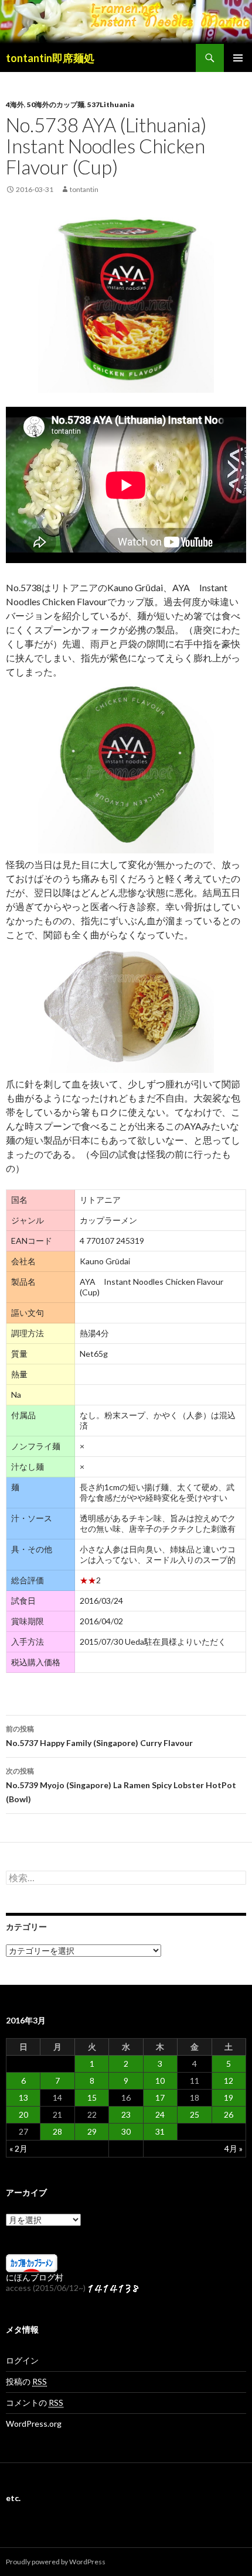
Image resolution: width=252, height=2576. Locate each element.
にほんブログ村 (35, 2277)
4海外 (15, 104)
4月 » (234, 2148)
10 (160, 2081)
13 (23, 2097)
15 (92, 2097)
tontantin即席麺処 (50, 58)
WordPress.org (34, 2424)
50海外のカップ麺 (56, 104)
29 (92, 2131)
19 (229, 2097)
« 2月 (18, 2148)
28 (57, 2131)
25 (195, 2114)
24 (160, 2114)
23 (126, 2114)
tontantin (84, 189)
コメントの (35, 2402)
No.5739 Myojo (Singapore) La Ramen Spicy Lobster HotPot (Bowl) (121, 1785)
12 (229, 2081)
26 (229, 2114)
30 (126, 2131)
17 (160, 2097)
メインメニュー (238, 58)
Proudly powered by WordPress (56, 2562)
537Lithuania (111, 104)
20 (23, 2114)
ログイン (22, 2360)
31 (160, 2131)
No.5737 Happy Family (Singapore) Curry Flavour (99, 1736)
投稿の (26, 2381)
